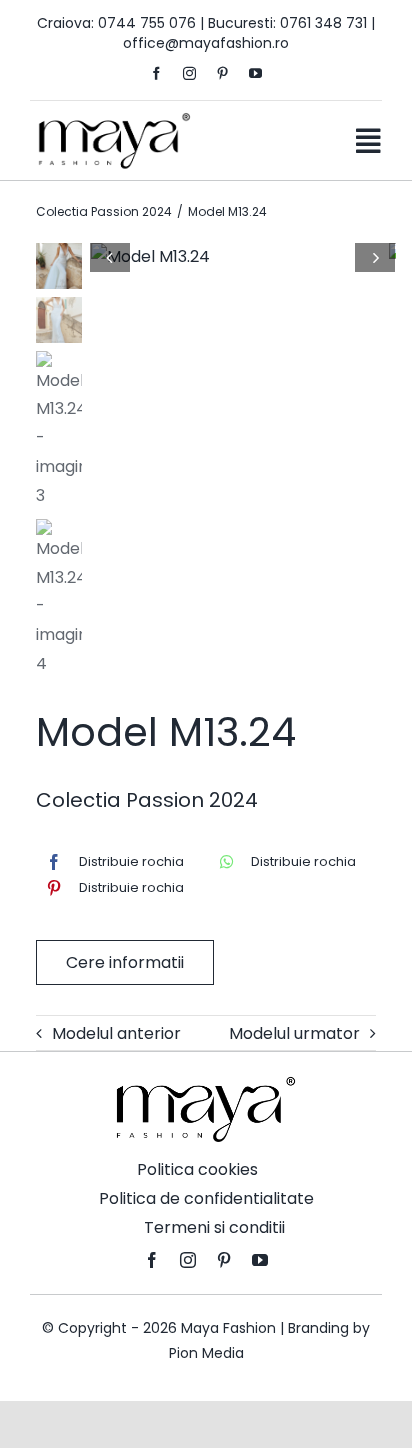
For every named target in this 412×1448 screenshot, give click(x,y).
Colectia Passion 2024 (147, 800)
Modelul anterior (116, 1033)
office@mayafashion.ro (206, 43)
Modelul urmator (294, 1033)
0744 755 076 (147, 23)
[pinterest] (222, 73)
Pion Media (206, 1353)
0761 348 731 (323, 23)
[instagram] (189, 73)
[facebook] (156, 73)
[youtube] (255, 73)
